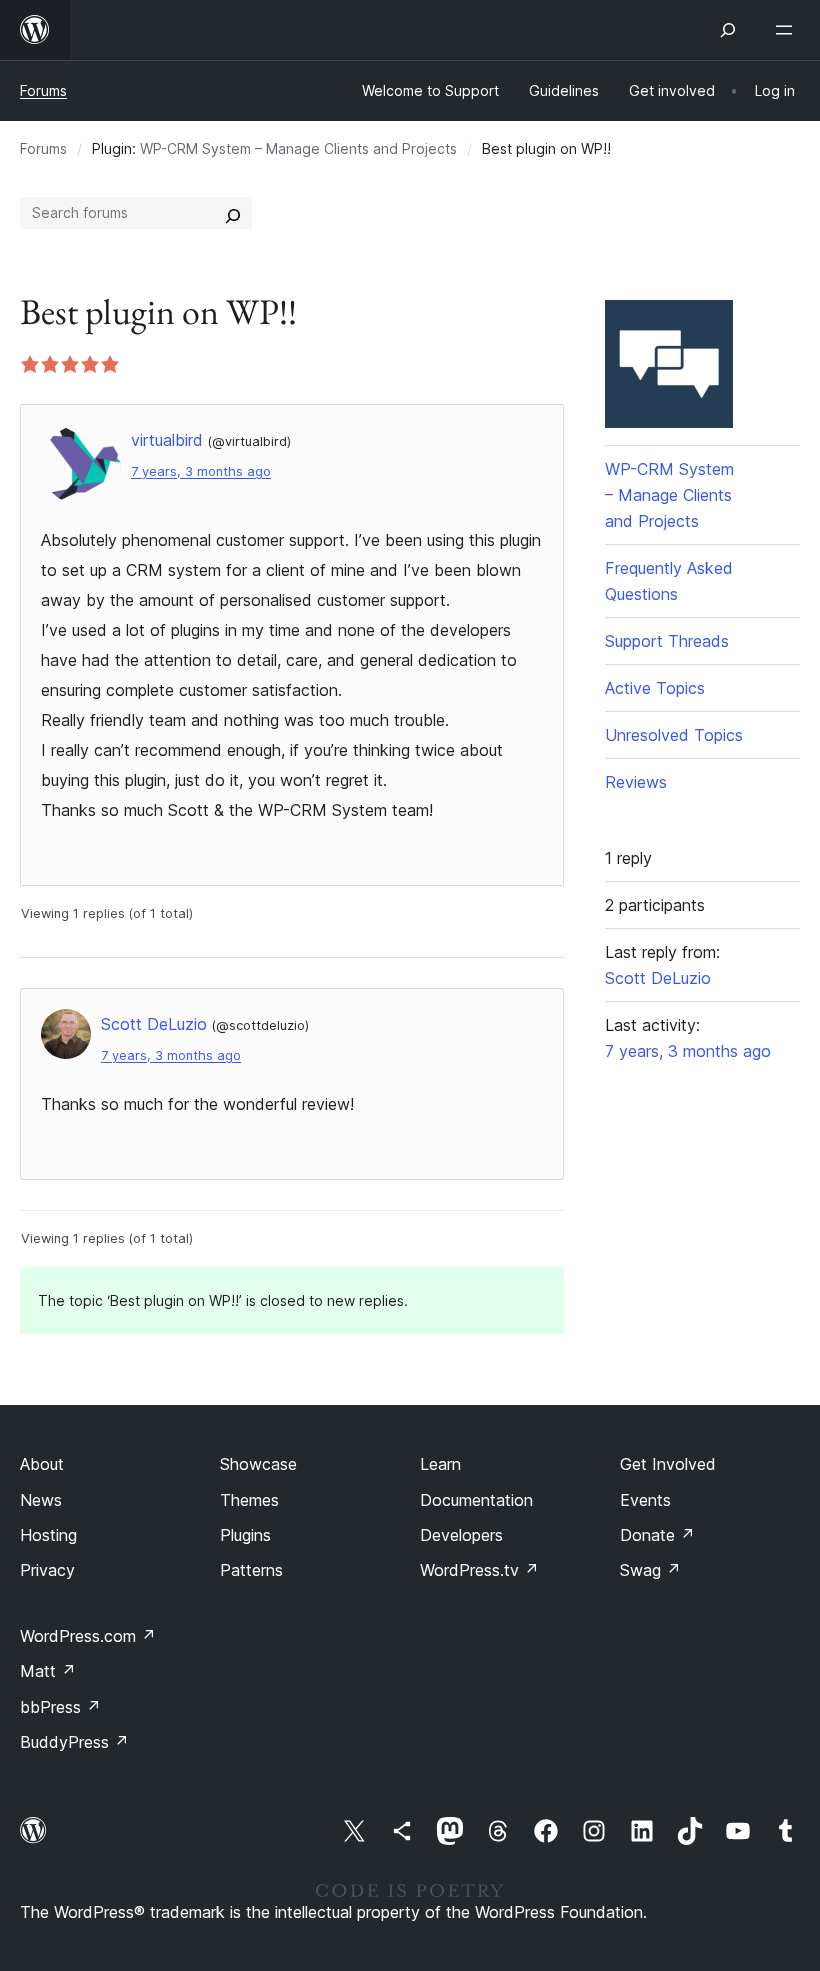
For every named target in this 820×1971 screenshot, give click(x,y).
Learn (440, 1464)
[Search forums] (233, 213)
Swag (650, 1570)
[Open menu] (788, 30)
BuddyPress (74, 1742)
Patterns (251, 1570)
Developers (461, 1535)
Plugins (245, 1535)
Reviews (636, 782)
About (42, 1464)
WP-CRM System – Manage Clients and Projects (298, 148)
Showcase (258, 1464)
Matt (48, 1671)
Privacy (47, 1570)
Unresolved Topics (674, 735)
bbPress (60, 1707)
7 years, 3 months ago (201, 471)
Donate (657, 1535)
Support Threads (667, 641)
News (41, 1500)
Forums (43, 90)
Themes (249, 1500)
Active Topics (655, 688)
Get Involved (668, 1464)
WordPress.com (88, 1636)
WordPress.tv (479, 1570)
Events (645, 1500)
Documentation (476, 1500)
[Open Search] (728, 30)
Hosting (48, 1535)
